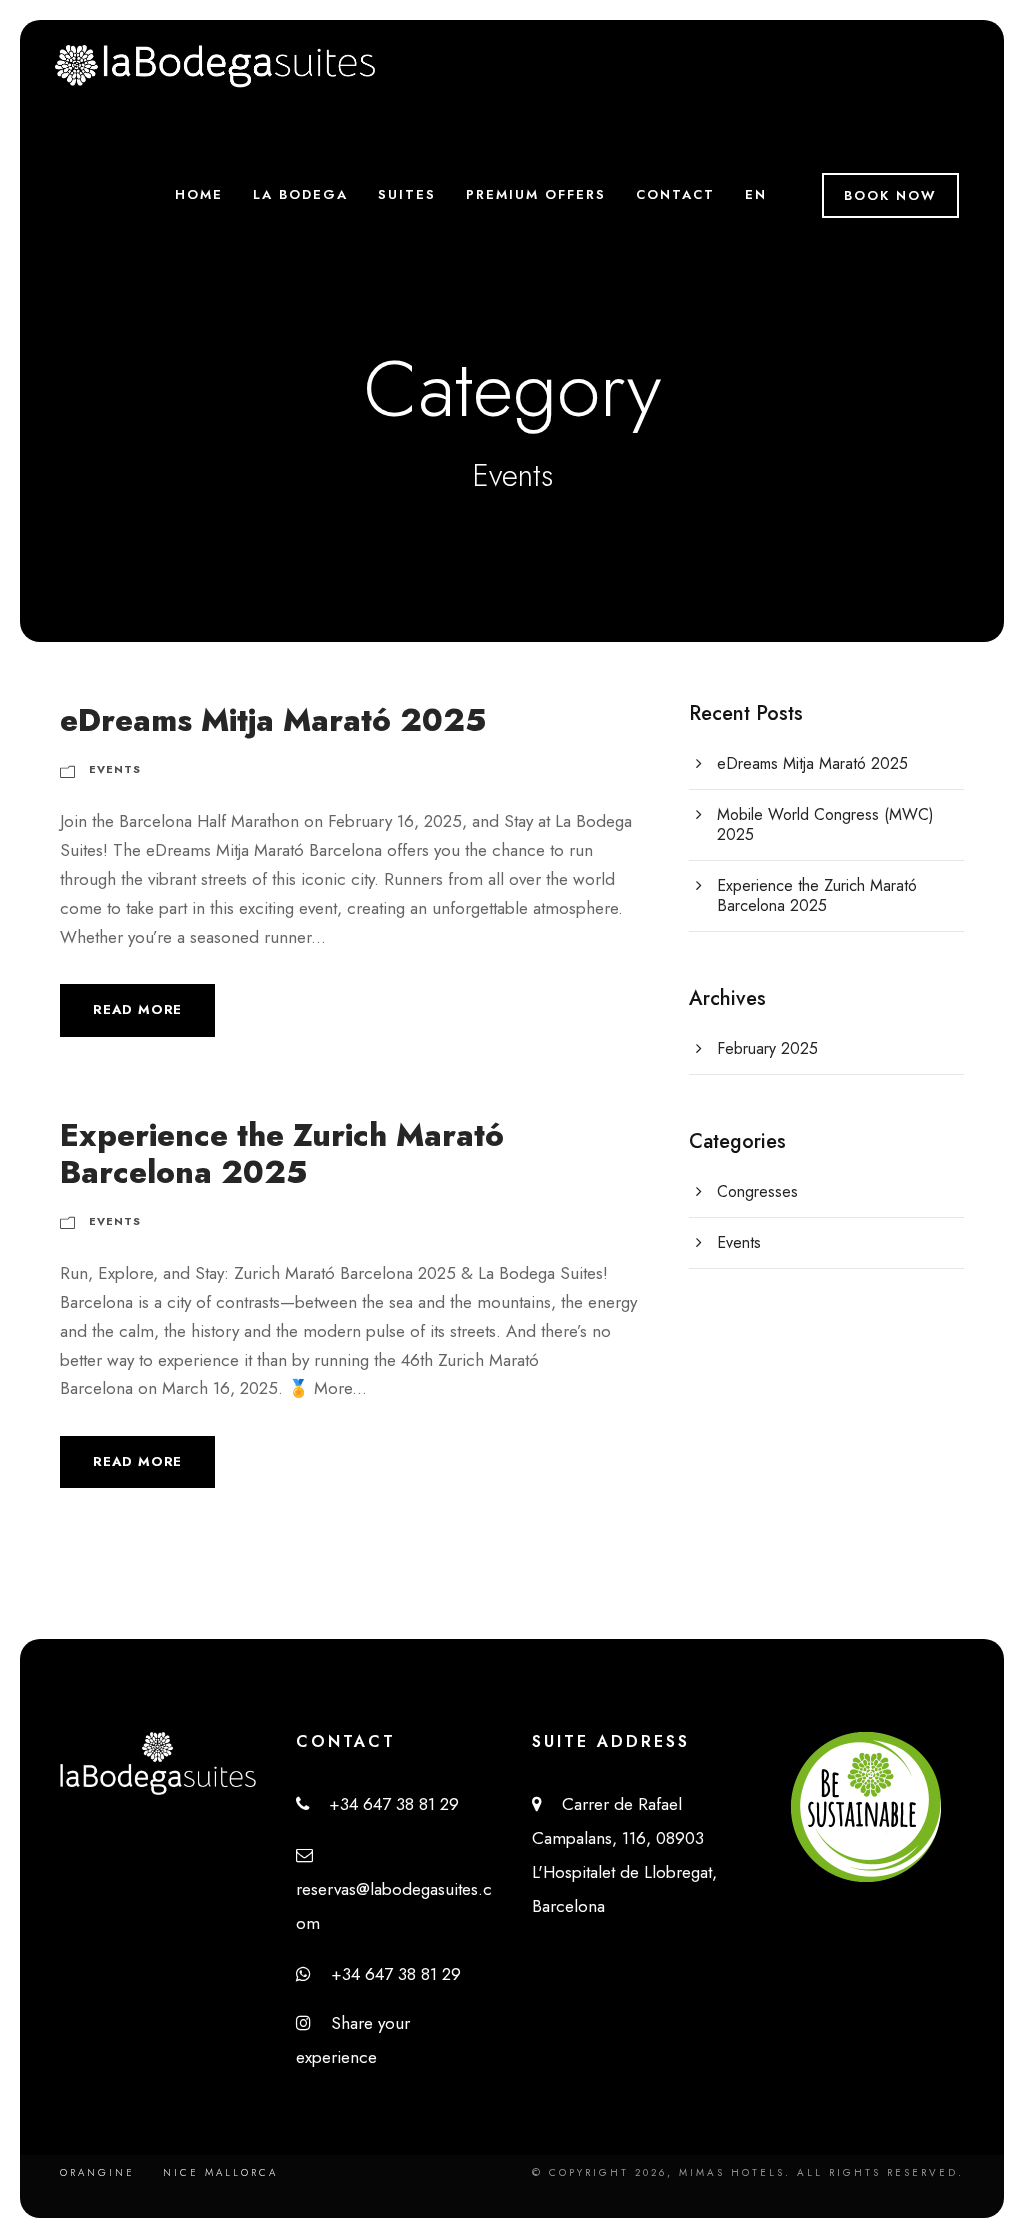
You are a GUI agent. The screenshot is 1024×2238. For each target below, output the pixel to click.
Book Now (890, 195)
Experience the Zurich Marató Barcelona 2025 (282, 1154)
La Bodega (300, 194)
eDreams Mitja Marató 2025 (273, 720)
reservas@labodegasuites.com (394, 1889)
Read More (137, 1009)
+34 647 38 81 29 (384, 1804)
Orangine (97, 2172)
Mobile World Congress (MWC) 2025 (825, 824)
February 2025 (767, 1048)
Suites (407, 194)
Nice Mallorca (220, 2172)
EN (756, 194)
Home (199, 194)
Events (115, 769)
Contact (675, 194)
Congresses (757, 1191)
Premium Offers (536, 194)
